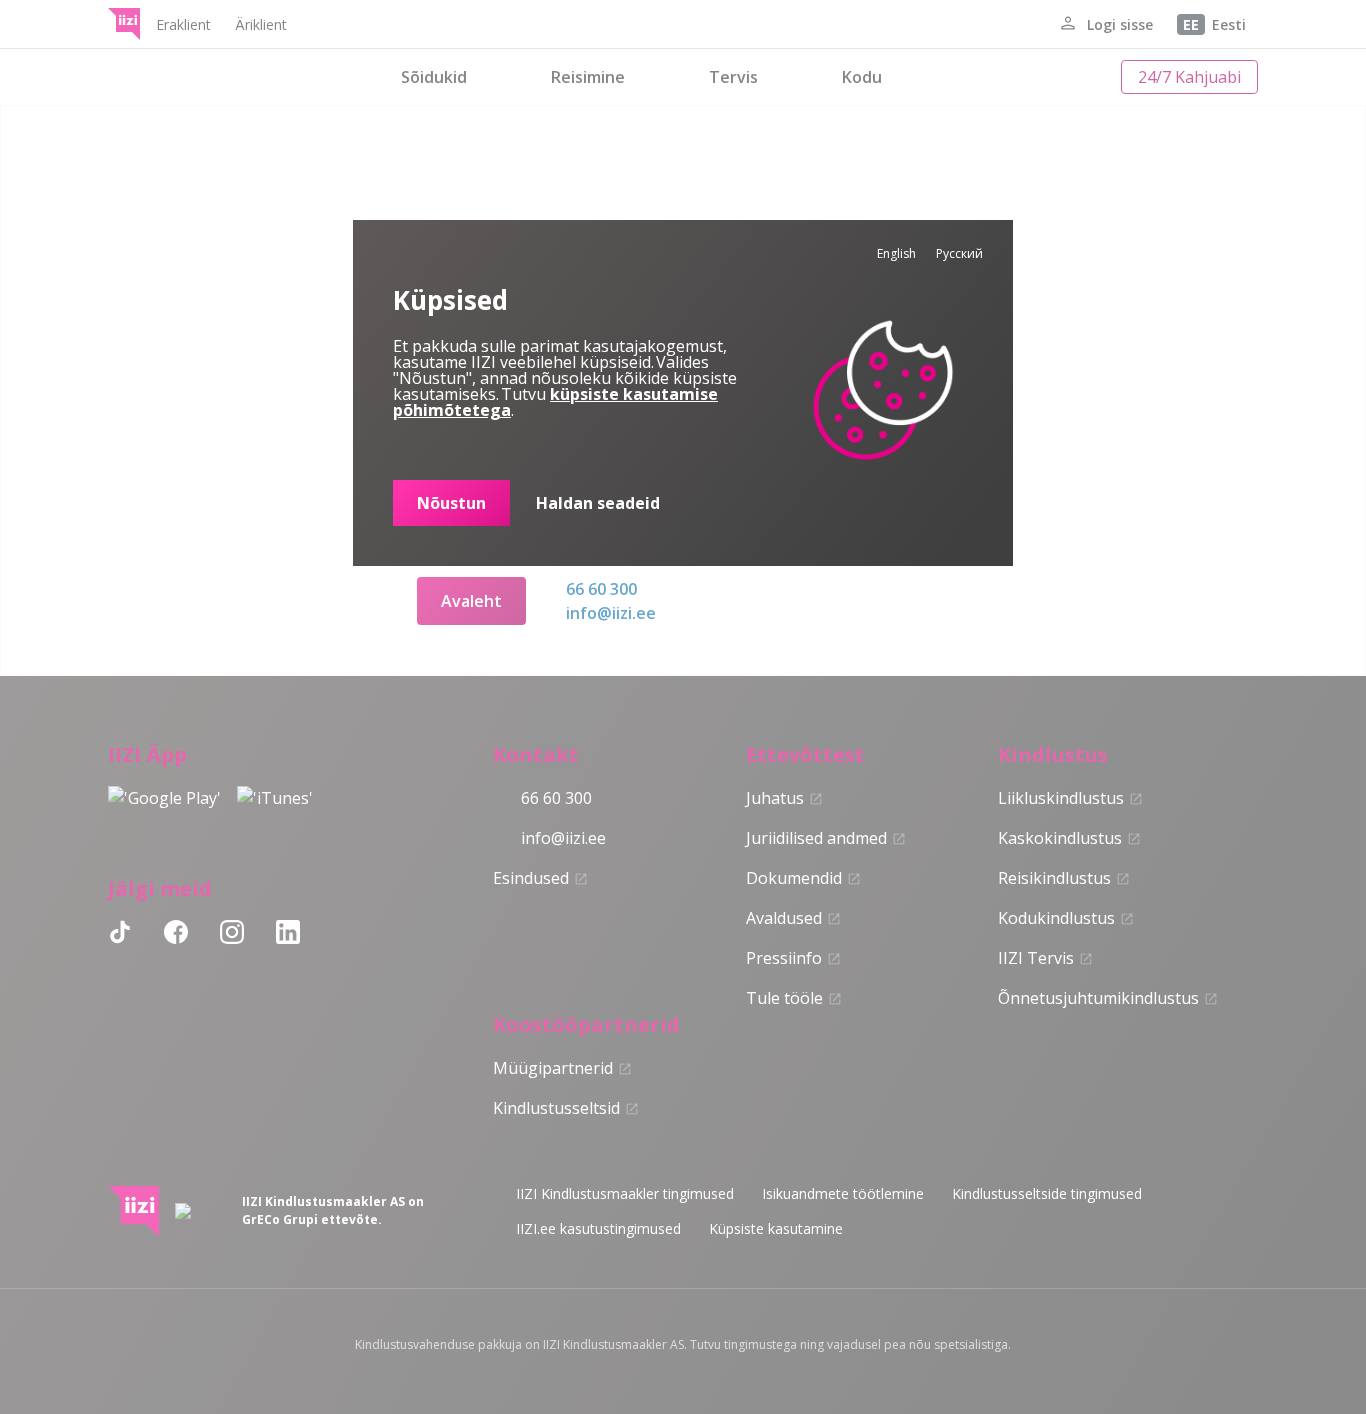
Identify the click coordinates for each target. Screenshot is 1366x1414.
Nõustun (451, 503)
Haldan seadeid (598, 503)
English (896, 253)
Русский (959, 253)
